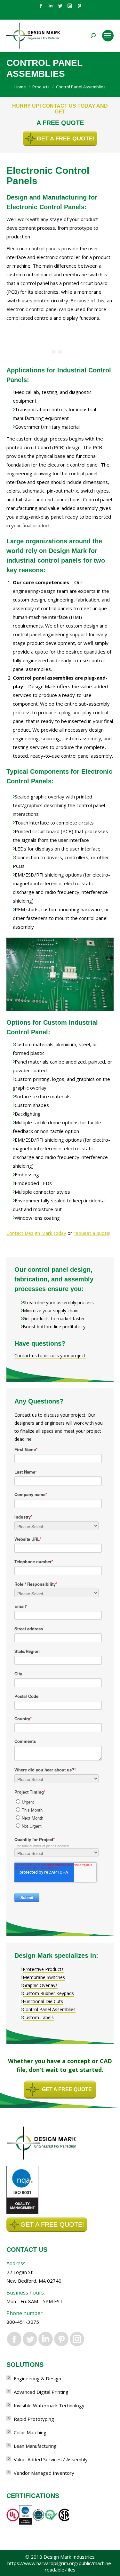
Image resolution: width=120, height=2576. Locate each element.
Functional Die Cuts (43, 2001)
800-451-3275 (23, 2322)
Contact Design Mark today (36, 1233)
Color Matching (30, 2432)
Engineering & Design (37, 2378)
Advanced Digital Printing (41, 2392)
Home (20, 87)
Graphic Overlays (40, 1985)
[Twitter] (60, 6)
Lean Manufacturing (35, 2446)
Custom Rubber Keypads (48, 1993)
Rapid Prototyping (34, 2419)
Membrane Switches (44, 1977)
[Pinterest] (79, 6)
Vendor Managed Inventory (44, 2473)
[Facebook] (41, 6)
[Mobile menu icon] (108, 36)
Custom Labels (38, 2017)
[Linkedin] (51, 6)
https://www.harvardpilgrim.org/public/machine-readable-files (60, 2566)
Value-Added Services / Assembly (51, 2459)
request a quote (92, 1233)
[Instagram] (70, 6)
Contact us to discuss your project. (50, 1355)
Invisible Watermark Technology (49, 2405)
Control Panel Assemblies (49, 2009)
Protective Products (43, 1969)
